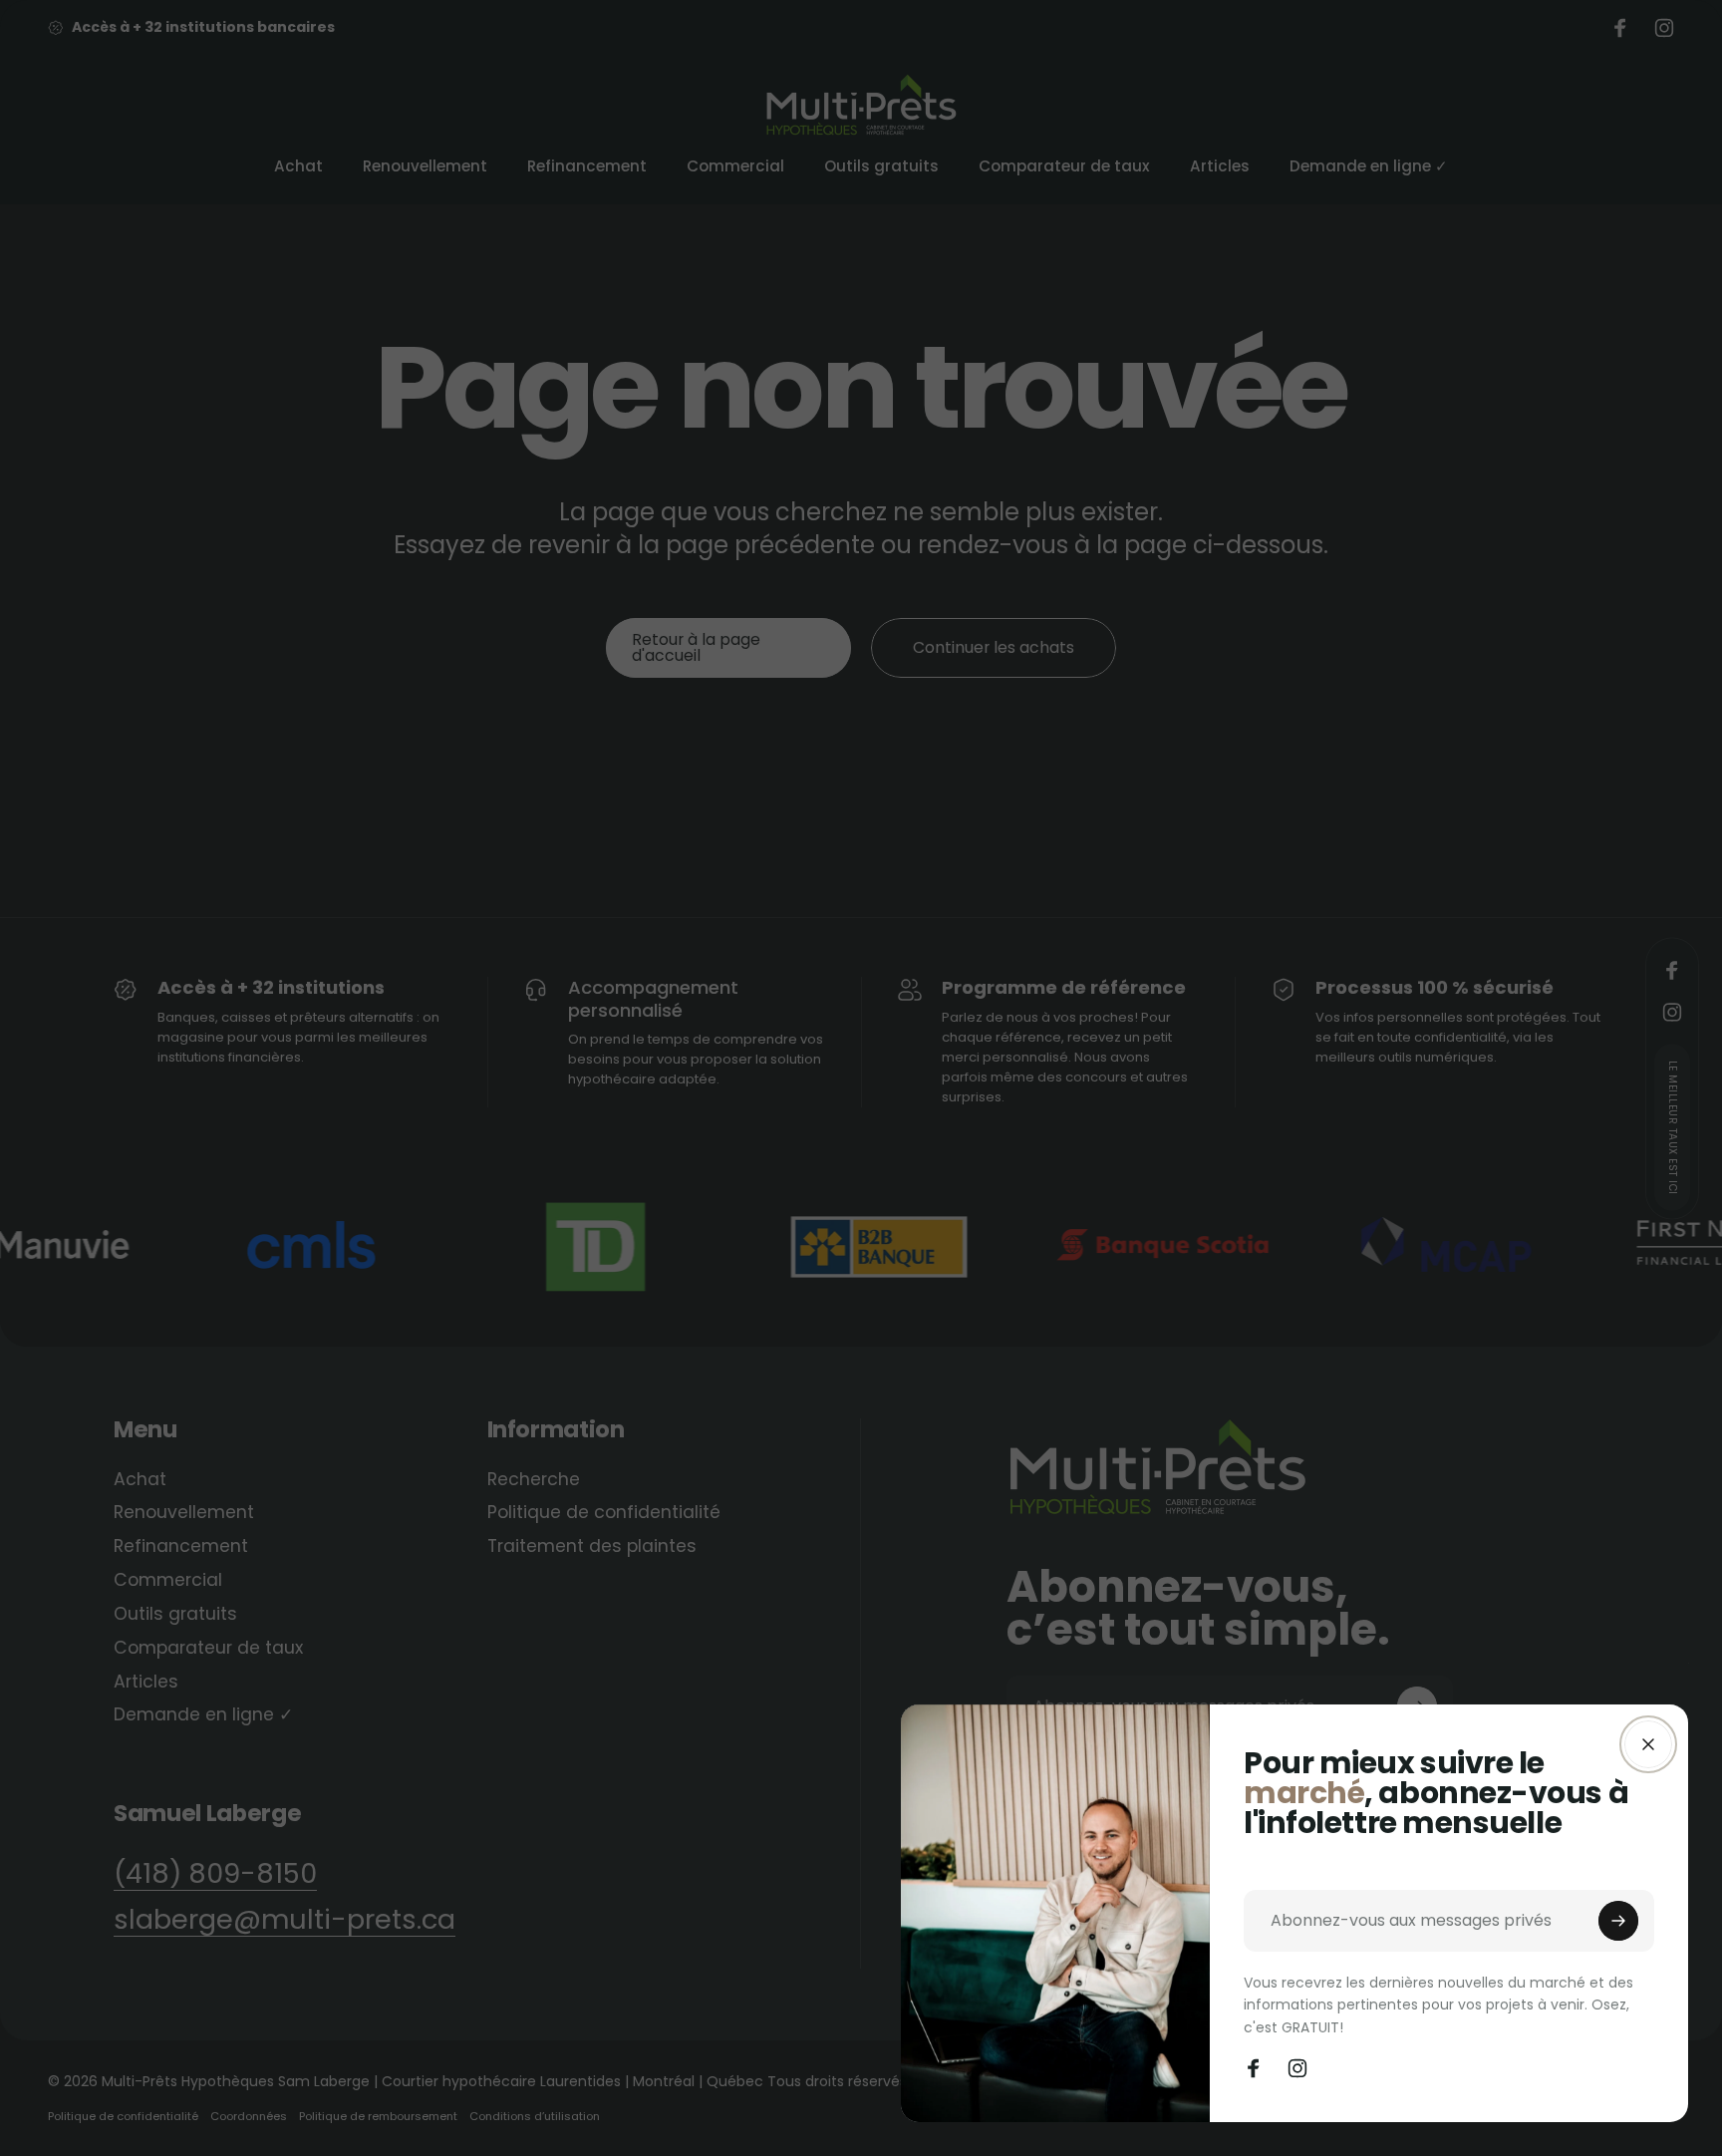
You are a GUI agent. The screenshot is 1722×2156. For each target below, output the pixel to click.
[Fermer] (1648, 1744)
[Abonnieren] (1618, 1921)
